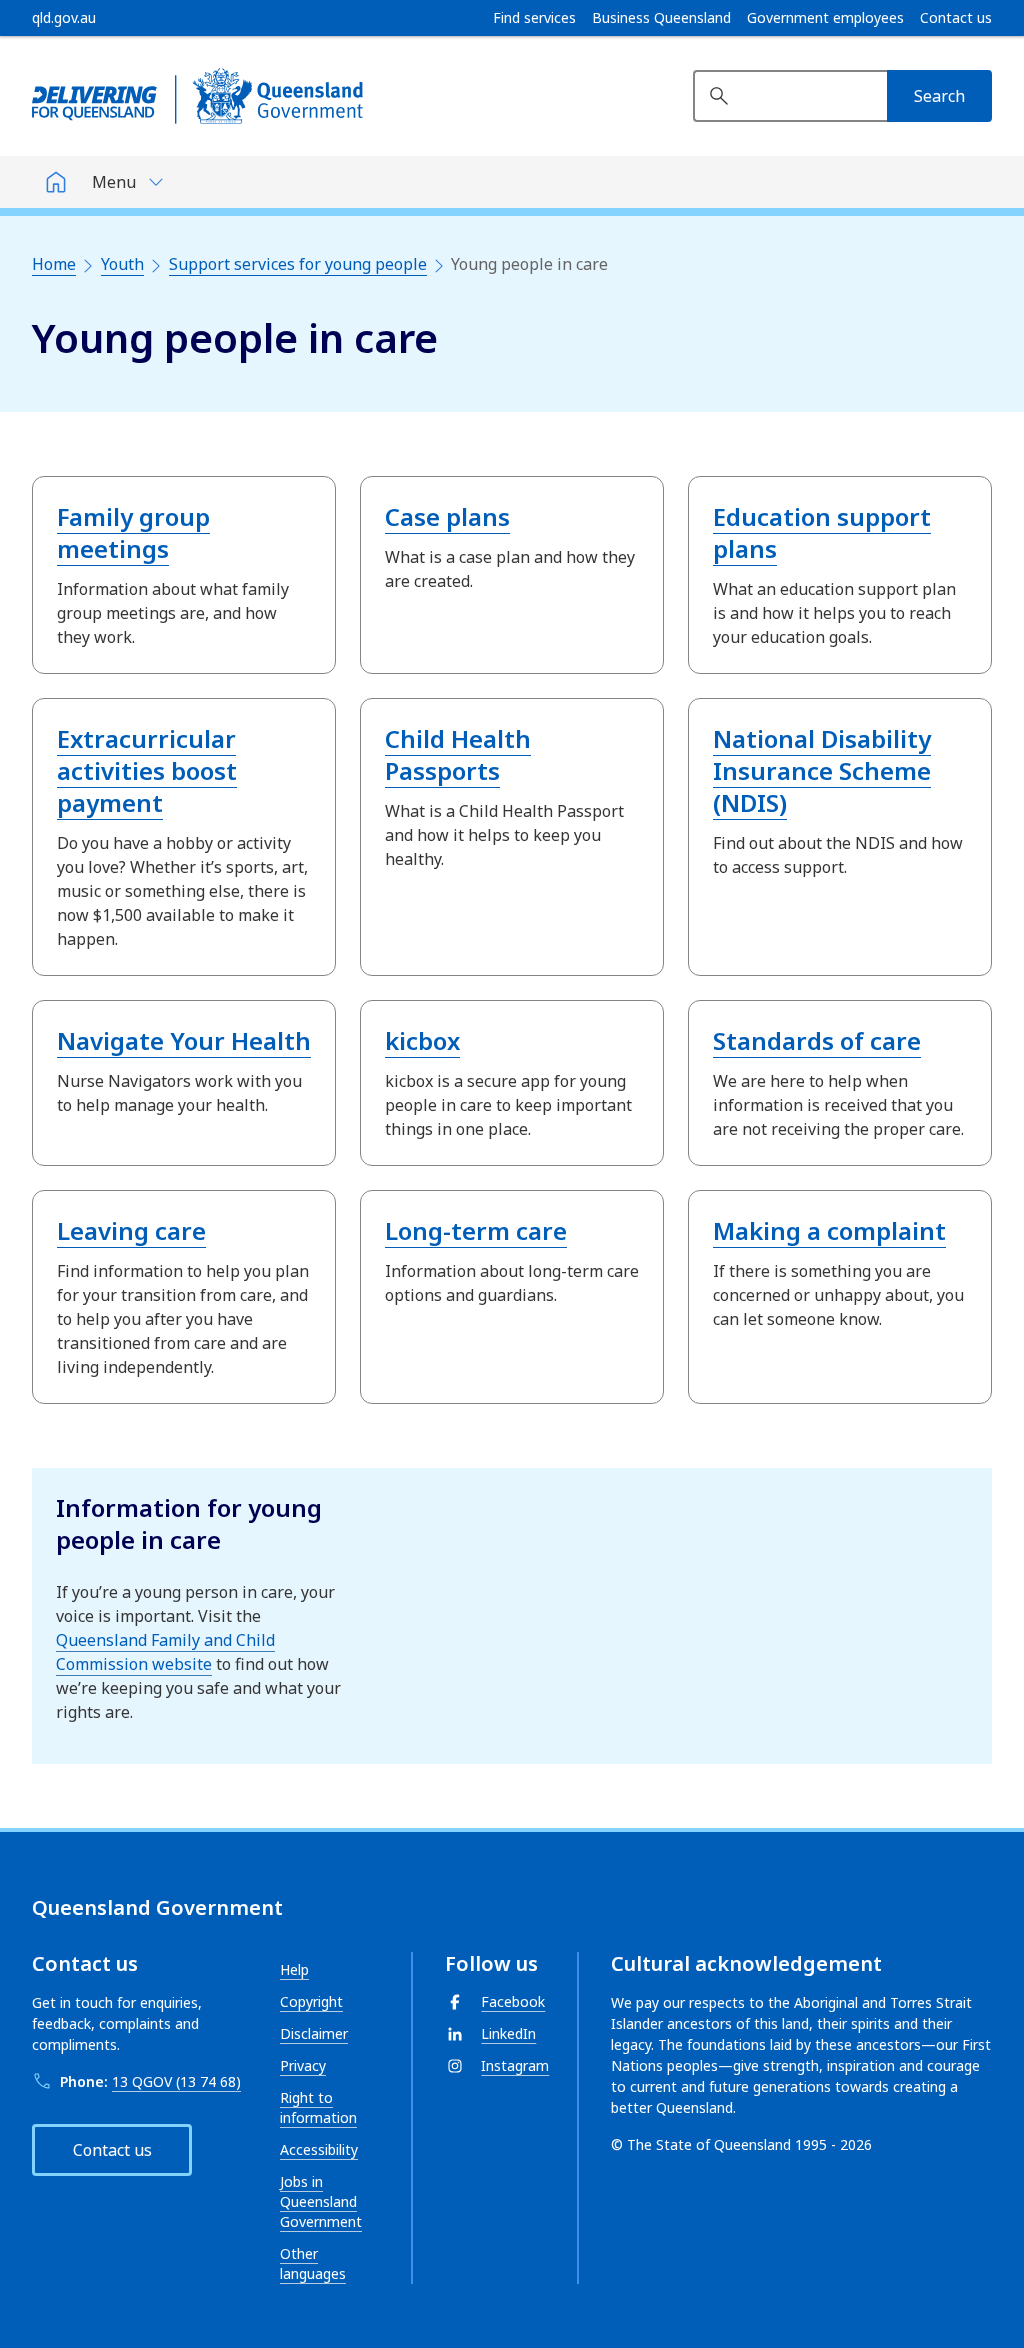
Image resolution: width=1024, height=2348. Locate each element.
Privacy (303, 2065)
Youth (122, 264)
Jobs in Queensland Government (321, 2201)
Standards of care (817, 1040)
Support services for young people (298, 264)
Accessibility (319, 2149)
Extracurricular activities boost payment (147, 770)
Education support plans (822, 532)
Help (294, 1969)
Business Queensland (661, 18)
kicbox (422, 1040)
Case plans (447, 516)
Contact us (956, 18)
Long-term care (476, 1230)
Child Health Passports (458, 754)
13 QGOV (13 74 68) (176, 2081)
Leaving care (131, 1230)
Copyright (311, 2001)
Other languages (313, 2263)
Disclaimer (314, 2033)
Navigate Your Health (184, 1040)
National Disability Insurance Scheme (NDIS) (822, 770)
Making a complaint (829, 1230)
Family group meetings (133, 532)
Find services (534, 18)
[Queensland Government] (197, 96)
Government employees (825, 18)
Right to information (318, 2107)
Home (54, 264)
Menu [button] (114, 182)
